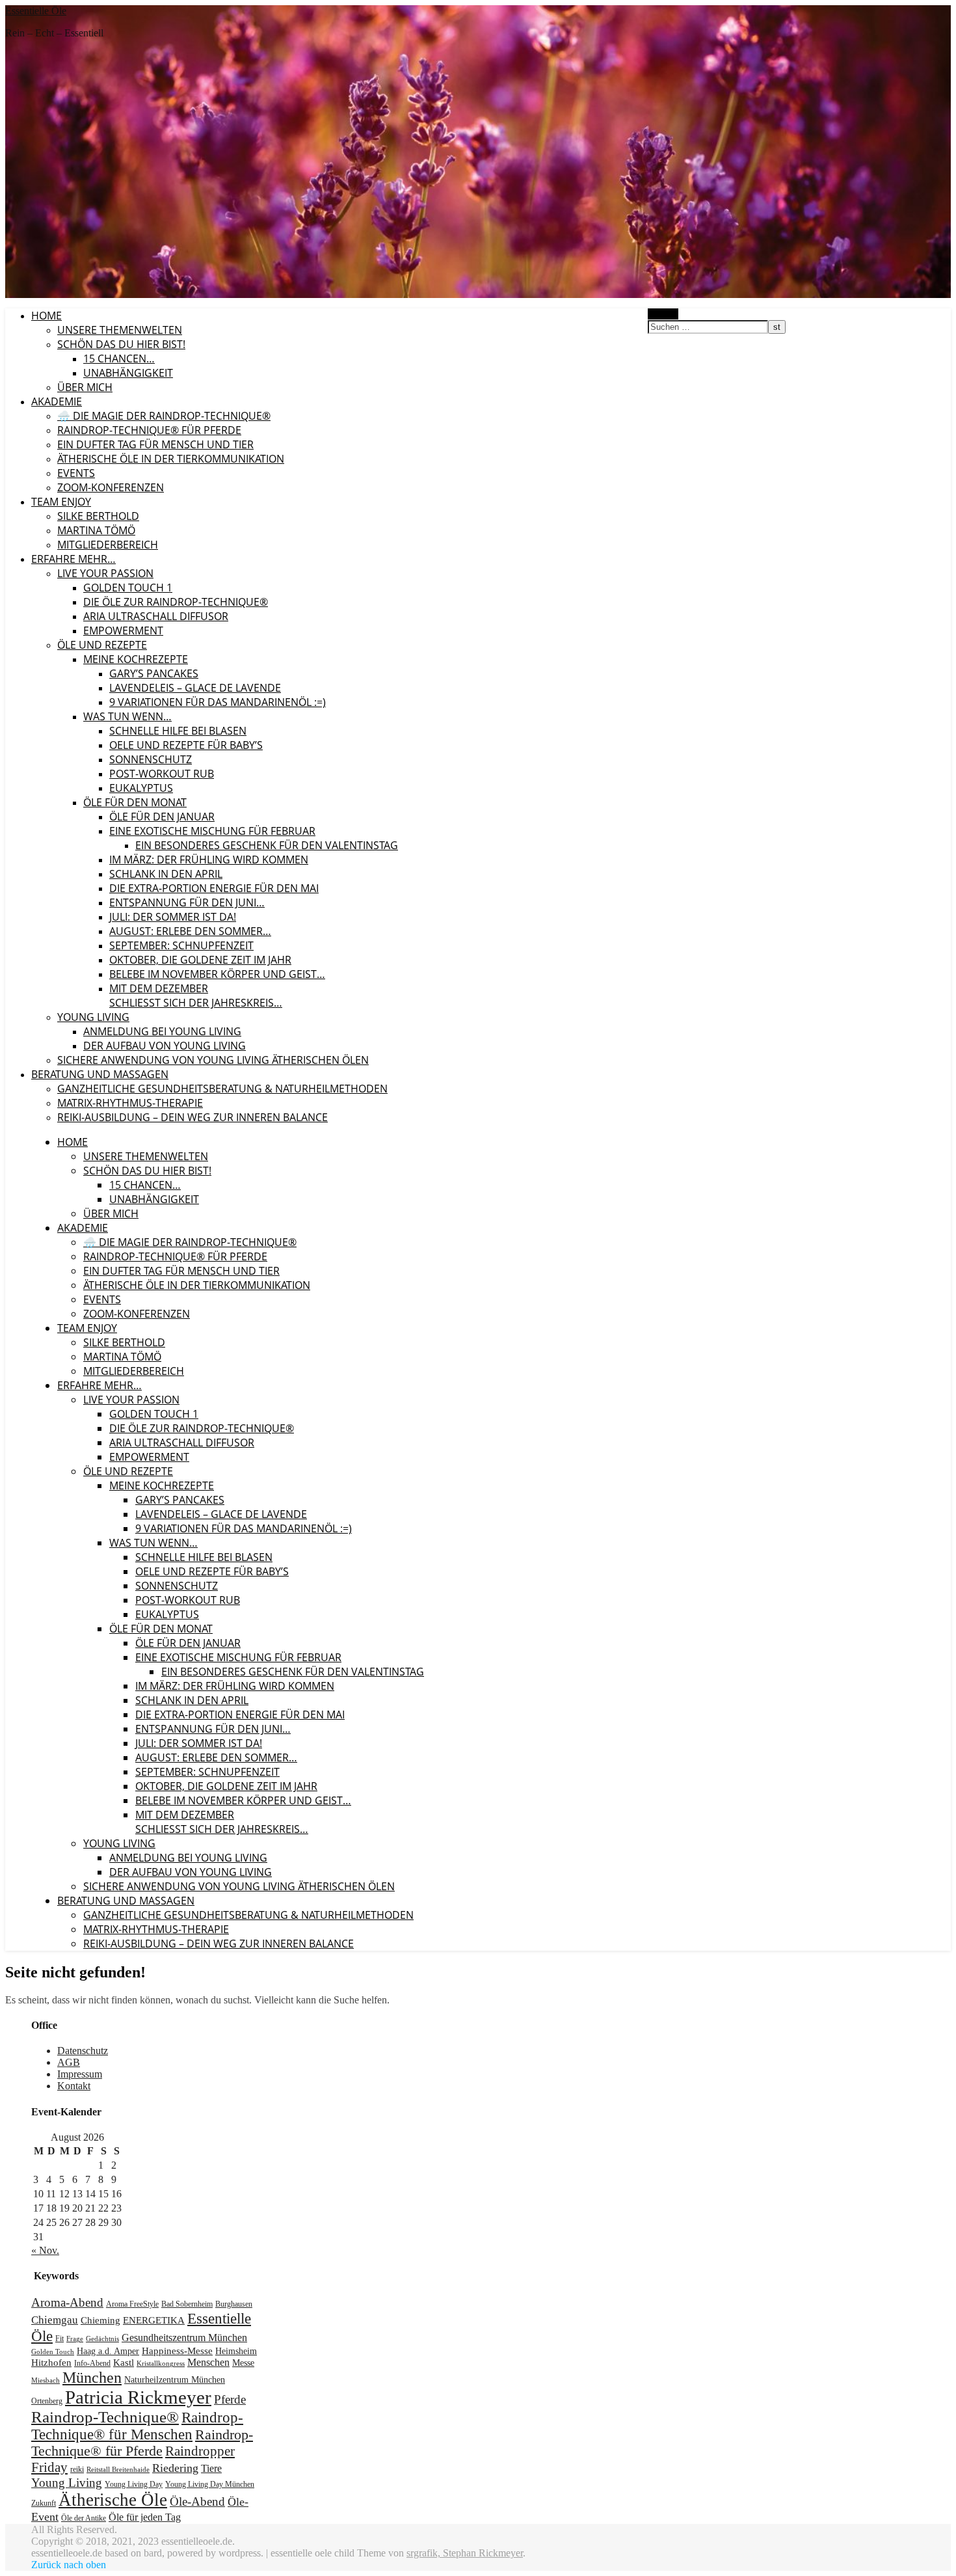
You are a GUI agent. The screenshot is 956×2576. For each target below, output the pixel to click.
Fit (60, 2339)
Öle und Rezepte (102, 645)
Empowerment (123, 630)
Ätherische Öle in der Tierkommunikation (171, 459)
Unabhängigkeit (128, 373)
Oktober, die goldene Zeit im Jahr (200, 960)
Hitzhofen (51, 2362)
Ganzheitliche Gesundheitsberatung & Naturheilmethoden (222, 1089)
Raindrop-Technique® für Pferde (149, 430)
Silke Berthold (98, 516)
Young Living (93, 1017)
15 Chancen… (119, 359)
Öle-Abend (197, 2501)
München (92, 2378)
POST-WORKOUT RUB (162, 774)
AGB (69, 2062)
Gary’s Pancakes (154, 673)
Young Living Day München (210, 2484)
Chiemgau (55, 2320)
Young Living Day (134, 2484)
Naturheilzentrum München (175, 2380)
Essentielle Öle (36, 11)
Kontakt (74, 2086)
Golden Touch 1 (128, 588)
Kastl (124, 2362)
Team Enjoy (61, 502)
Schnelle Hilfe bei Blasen (178, 731)
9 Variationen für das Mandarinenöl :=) (218, 702)
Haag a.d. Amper (108, 2351)
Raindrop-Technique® (105, 2417)
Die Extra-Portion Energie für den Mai (214, 888)
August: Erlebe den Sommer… (190, 931)
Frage (75, 2339)
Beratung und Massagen (100, 1074)
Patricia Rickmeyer (138, 2397)
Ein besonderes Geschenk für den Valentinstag (267, 845)
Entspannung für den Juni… (187, 902)
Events (76, 473)
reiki (77, 2469)
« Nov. (45, 2250)
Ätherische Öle (113, 2500)
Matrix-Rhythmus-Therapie (130, 1103)
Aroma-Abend (67, 2302)
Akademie (57, 401)
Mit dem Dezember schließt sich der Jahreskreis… (196, 996)
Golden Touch (53, 2352)
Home (46, 316)
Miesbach (46, 2380)
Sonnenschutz (151, 759)
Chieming (100, 2320)
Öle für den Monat (135, 802)
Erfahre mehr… (73, 559)
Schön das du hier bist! (121, 344)
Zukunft (44, 2503)
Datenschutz (83, 2051)
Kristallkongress (161, 2364)
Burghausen (234, 2304)
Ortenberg (47, 2401)
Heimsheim (236, 2351)
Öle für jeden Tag (145, 2517)
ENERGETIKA (154, 2320)
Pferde (230, 2399)
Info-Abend (92, 2363)
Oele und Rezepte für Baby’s (186, 745)
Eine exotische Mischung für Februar (212, 831)
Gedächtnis (102, 2339)
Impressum (80, 2074)
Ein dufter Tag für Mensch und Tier (155, 444)
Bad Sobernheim (187, 2304)
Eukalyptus (141, 788)
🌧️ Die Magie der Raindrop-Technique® (164, 416)
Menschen (208, 2363)
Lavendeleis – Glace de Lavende (195, 688)
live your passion (105, 573)
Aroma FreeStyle (132, 2304)
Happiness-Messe (177, 2351)
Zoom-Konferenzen (111, 487)
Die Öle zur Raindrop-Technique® (176, 602)
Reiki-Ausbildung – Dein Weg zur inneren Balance (193, 1117)
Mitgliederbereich (108, 545)
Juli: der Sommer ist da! (173, 917)
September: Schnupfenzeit (181, 945)
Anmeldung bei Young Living (162, 1031)
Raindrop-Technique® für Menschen (137, 2426)
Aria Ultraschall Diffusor (156, 616)
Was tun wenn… (127, 716)
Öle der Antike (84, 2518)
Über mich (85, 387)
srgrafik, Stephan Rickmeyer (465, 2553)
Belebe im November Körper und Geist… (217, 974)
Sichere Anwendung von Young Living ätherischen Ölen (213, 1060)
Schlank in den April (166, 874)
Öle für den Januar (162, 817)
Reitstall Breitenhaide (118, 2470)
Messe (243, 2363)
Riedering (175, 2468)
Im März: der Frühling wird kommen (209, 860)
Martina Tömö (96, 530)
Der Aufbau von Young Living (165, 1046)
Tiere (211, 2469)
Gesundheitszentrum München (184, 2338)
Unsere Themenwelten (120, 330)
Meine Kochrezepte (136, 659)
